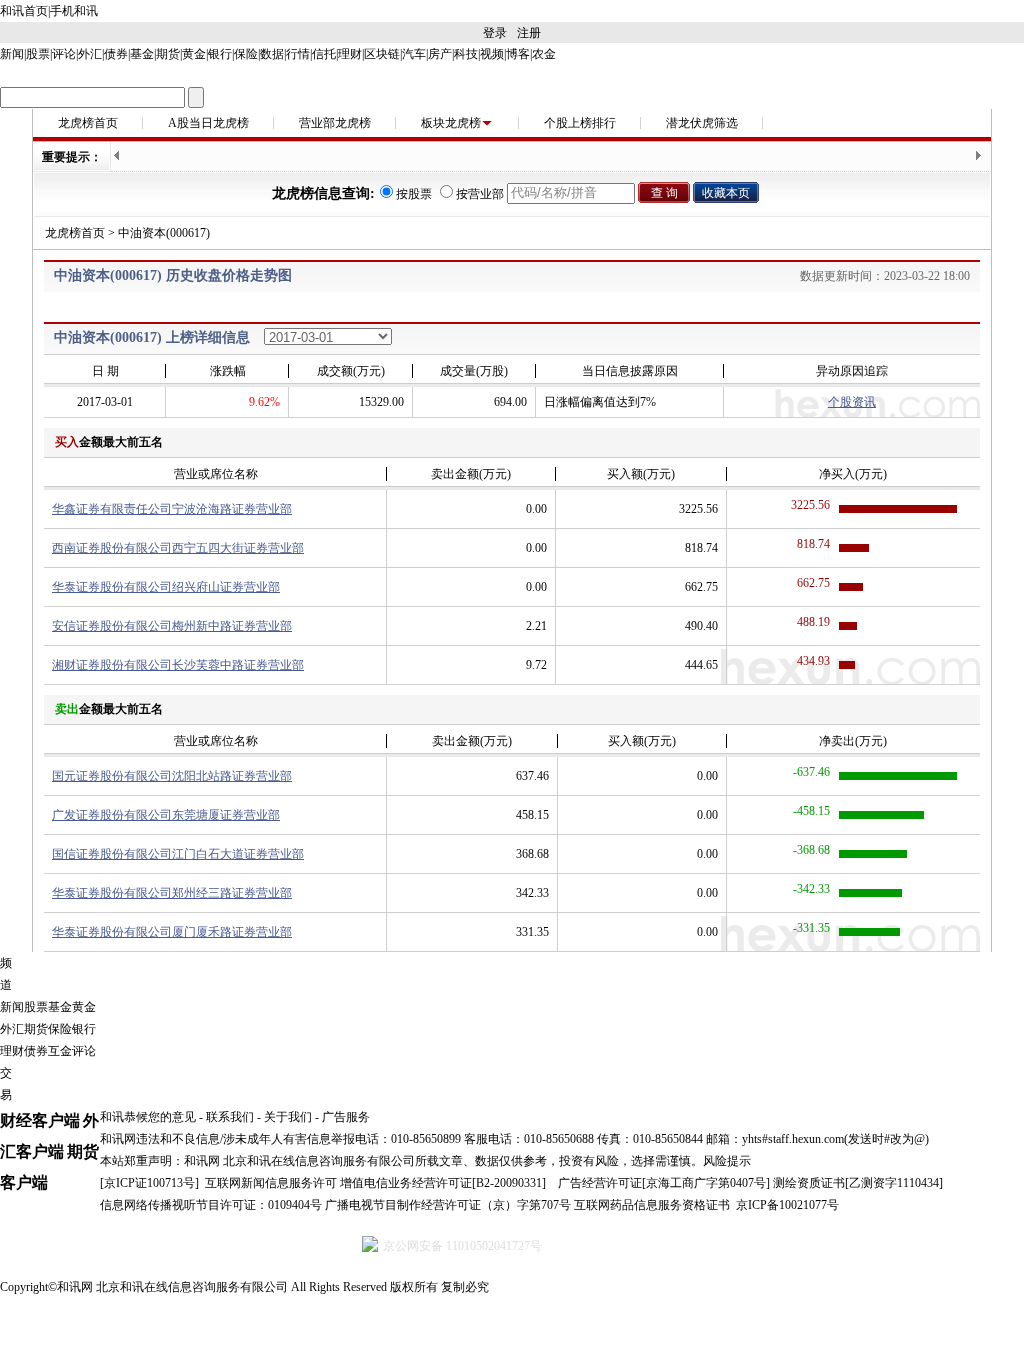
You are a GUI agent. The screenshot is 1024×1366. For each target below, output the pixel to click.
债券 (116, 54)
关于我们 (288, 1117)
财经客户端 (40, 1120)
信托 (324, 54)
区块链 (382, 54)
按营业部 (480, 194)
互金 (60, 1051)
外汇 (90, 54)
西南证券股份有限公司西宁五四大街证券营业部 (178, 548)
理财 (350, 54)
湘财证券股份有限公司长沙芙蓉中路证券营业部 (178, 665)
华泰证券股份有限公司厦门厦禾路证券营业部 (172, 932)
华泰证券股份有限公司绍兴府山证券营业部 (166, 587)
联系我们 (230, 1117)
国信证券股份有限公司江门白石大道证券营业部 (178, 854)
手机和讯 (74, 11)
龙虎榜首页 (88, 123)
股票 (38, 54)
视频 (492, 54)
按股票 (414, 194)
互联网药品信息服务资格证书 (652, 1205)
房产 (440, 54)
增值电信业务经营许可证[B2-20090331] (443, 1183)
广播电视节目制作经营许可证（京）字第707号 (448, 1205)
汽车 (414, 54)
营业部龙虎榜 (335, 123)
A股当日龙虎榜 (208, 123)
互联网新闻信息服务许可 (271, 1183)
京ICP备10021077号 (787, 1205)
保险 (246, 54)
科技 (466, 54)
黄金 (194, 54)
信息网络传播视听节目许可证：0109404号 (211, 1205)
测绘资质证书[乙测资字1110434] (858, 1183)
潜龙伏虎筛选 (702, 123)
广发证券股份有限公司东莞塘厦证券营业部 (166, 815)
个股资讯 (852, 402)
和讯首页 (24, 11)
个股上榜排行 (580, 123)
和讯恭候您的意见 (148, 1117)
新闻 (12, 54)
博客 (518, 54)
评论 (64, 54)
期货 (168, 54)
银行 (220, 54)
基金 (142, 54)
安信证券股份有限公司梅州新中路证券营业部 (172, 626)
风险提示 (727, 1161)
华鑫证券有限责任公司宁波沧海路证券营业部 (172, 509)
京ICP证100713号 (149, 1183)
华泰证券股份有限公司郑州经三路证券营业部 (172, 893)
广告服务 (346, 1117)
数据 (272, 54)
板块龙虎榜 (451, 123)
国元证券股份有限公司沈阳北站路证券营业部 (172, 776)
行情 (298, 54)
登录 (495, 33)
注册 (529, 33)
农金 (544, 54)
